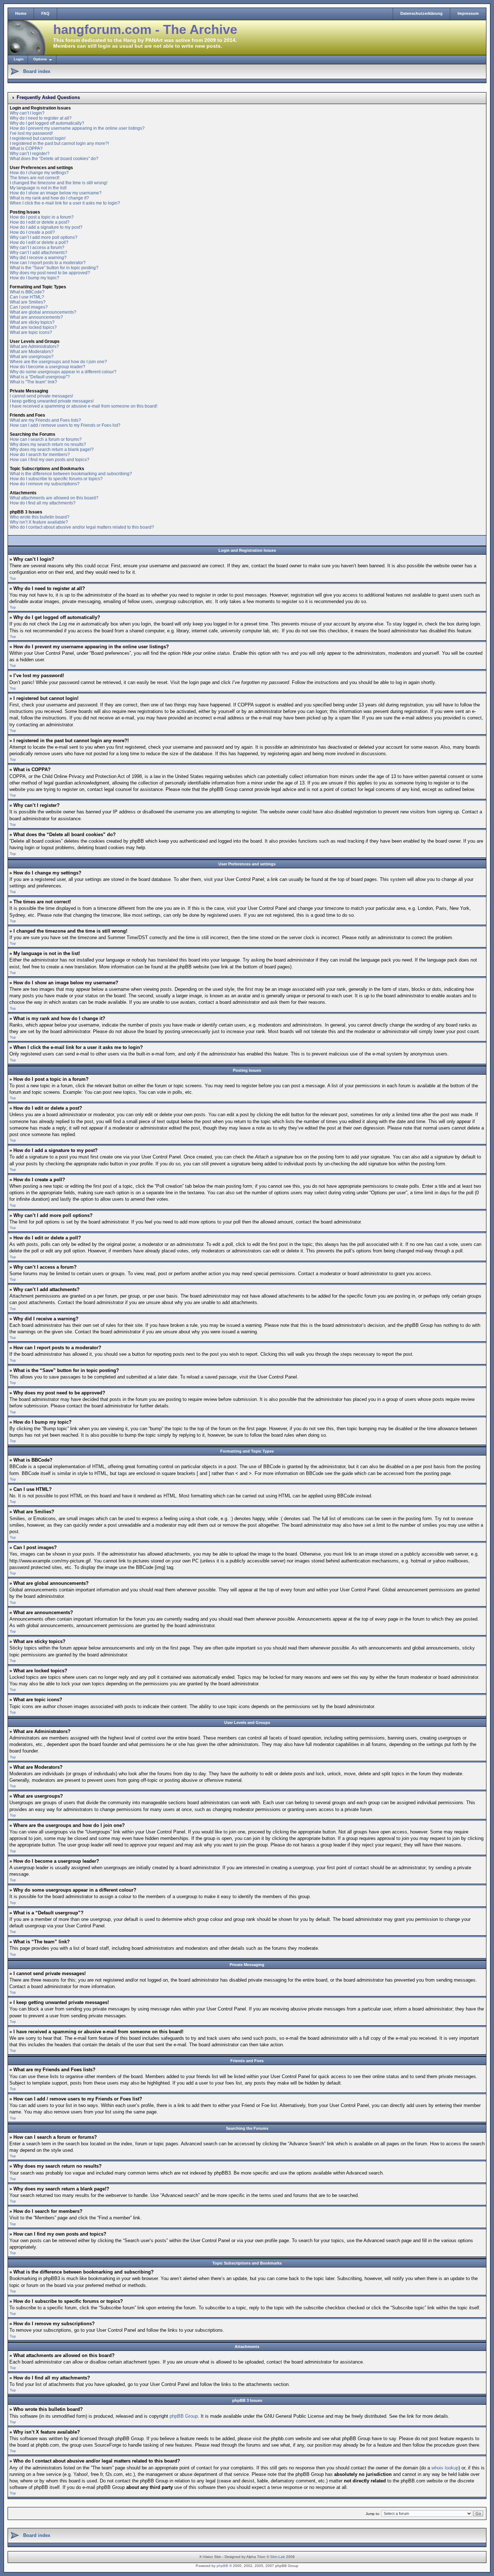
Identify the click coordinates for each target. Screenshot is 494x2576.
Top (13, 578)
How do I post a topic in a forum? (42, 217)
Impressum (468, 13)
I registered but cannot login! (38, 138)
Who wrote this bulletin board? (40, 517)
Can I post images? (29, 307)
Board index (37, 71)
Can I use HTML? (27, 297)
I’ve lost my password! (31, 133)
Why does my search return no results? (48, 444)
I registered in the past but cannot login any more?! (59, 143)
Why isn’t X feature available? (39, 522)
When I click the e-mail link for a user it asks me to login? (65, 203)
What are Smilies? (28, 302)
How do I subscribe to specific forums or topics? (56, 479)
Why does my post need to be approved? (50, 273)
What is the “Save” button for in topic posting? (54, 268)
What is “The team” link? (33, 382)
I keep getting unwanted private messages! (52, 401)
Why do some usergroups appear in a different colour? (63, 372)
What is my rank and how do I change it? (49, 198)
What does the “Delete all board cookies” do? (54, 159)
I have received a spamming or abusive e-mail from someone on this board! (84, 406)
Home (21, 13)
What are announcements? (36, 317)
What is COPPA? (26, 149)
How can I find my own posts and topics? (50, 460)
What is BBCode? (27, 292)
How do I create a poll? (32, 232)
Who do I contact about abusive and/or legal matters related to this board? (82, 527)
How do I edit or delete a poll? (39, 242)
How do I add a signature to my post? (46, 227)
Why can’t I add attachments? (39, 253)
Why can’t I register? (30, 154)
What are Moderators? (32, 352)
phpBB (222, 2566)
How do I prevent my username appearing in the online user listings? (77, 128)
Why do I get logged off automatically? (47, 123)
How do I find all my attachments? (43, 503)
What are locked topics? (33, 327)
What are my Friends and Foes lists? (45, 420)
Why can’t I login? (27, 113)
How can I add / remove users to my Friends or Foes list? (65, 425)
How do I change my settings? (39, 173)
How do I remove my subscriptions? (45, 484)
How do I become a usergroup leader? (48, 367)
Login (19, 59)
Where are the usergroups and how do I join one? (58, 362)
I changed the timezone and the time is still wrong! (59, 183)
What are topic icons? (31, 332)
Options (40, 59)
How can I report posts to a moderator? (48, 263)
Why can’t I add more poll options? (44, 237)
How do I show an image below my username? (56, 193)
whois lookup (445, 2468)
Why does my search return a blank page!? (52, 450)
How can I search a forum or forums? (46, 439)
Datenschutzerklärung (421, 13)
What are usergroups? (32, 357)
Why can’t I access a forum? (37, 248)
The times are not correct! (35, 178)
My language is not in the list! (38, 188)
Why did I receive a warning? (38, 258)
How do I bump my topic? (35, 278)
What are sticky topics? (32, 322)
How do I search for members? (40, 455)
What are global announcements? (43, 312)
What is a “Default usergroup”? (40, 377)
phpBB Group (184, 2416)
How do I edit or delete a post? (40, 222)
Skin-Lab (278, 2557)
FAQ (45, 13)
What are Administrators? (34, 347)
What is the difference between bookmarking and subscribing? (71, 474)
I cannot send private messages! (41, 396)
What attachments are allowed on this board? (54, 498)
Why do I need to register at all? (41, 118)
